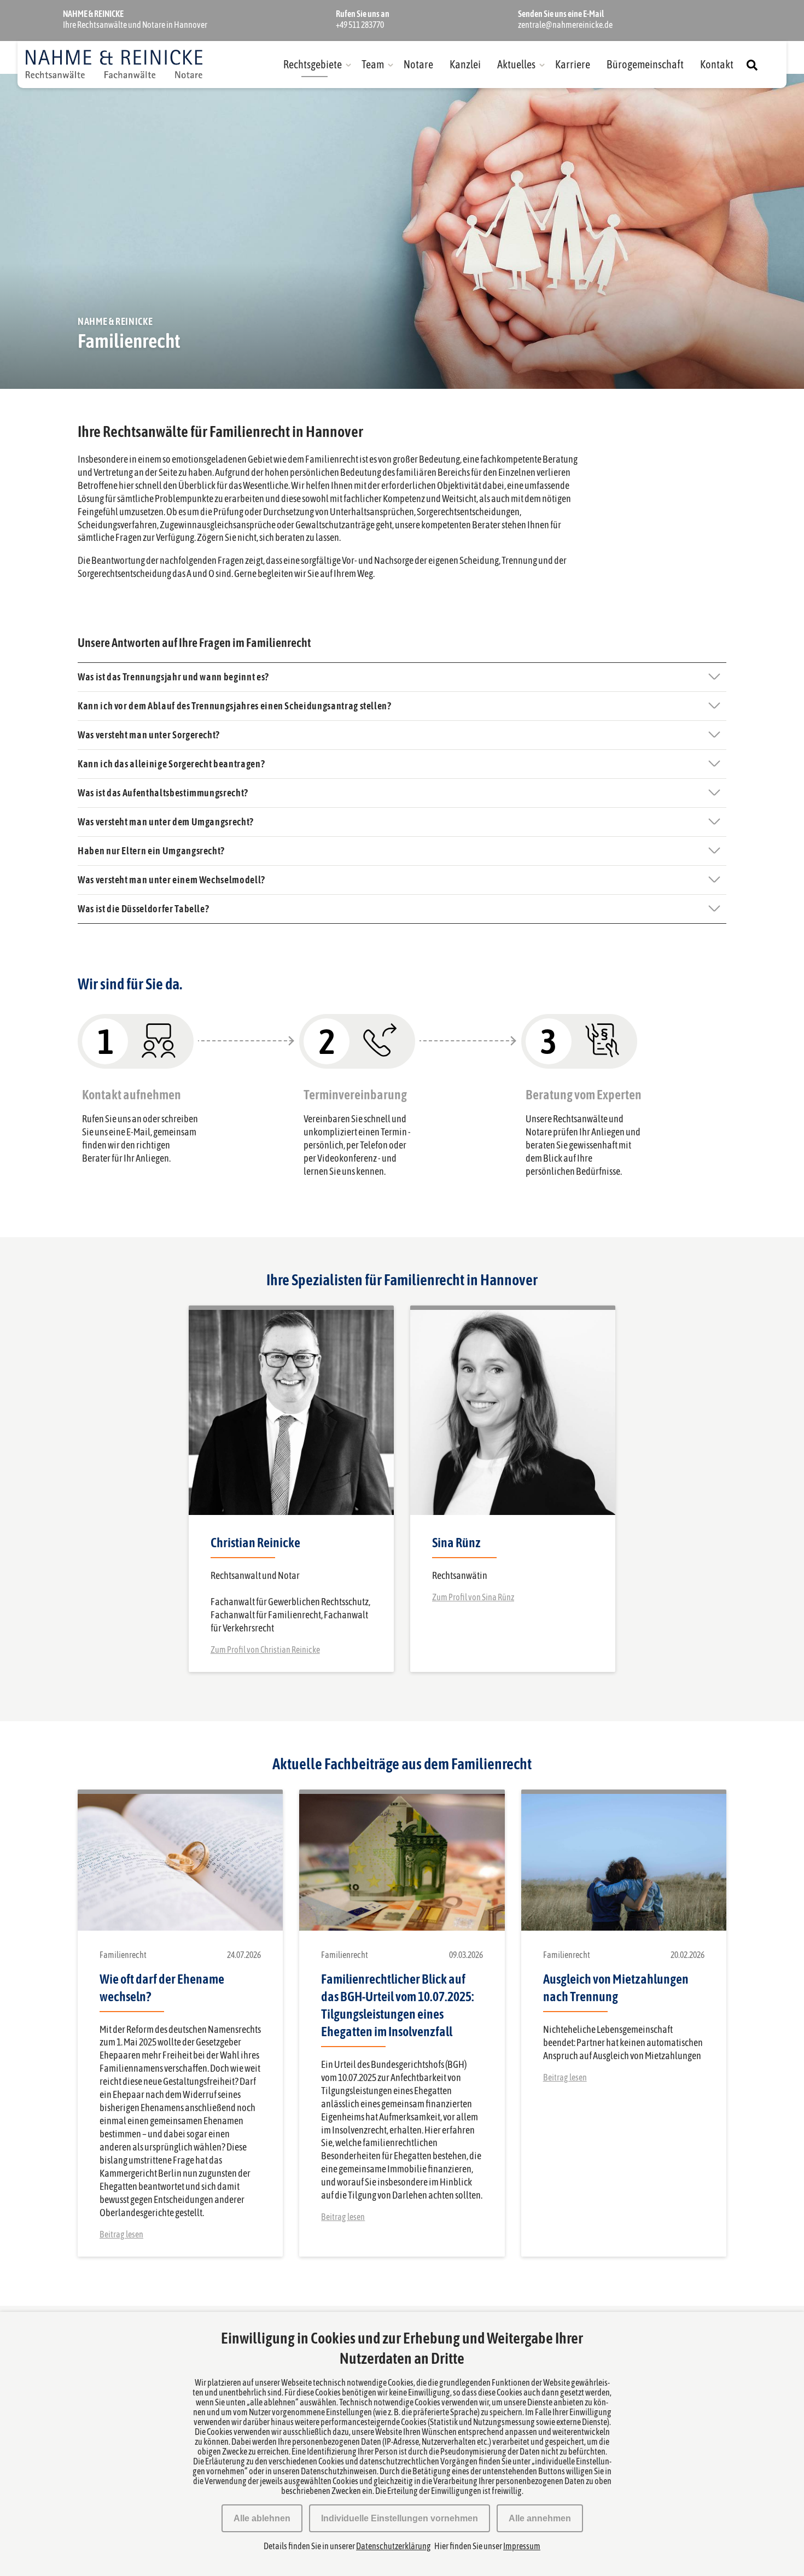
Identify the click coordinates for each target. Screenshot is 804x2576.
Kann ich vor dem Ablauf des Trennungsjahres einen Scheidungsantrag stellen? (235, 706)
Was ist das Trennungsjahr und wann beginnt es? (173, 677)
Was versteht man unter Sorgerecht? (149, 735)
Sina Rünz (456, 1543)
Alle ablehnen (262, 2518)
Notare (418, 64)
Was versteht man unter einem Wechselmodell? (171, 880)
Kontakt (717, 64)
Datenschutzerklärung (394, 2546)
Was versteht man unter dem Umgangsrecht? (166, 822)
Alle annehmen (540, 2518)
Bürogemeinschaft (645, 64)
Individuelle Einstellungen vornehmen (400, 2518)
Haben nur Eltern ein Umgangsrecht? (151, 851)
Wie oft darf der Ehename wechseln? (162, 1988)
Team (373, 64)
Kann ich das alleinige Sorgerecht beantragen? (171, 764)
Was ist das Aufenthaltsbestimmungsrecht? (163, 793)
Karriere (573, 64)
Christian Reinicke (255, 1543)
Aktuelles (516, 64)
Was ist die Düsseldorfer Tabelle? (143, 909)
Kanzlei (465, 64)
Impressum (522, 2546)
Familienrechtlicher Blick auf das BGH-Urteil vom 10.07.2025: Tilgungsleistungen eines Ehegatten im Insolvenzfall (398, 2005)
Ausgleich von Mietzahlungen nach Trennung (616, 1988)
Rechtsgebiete (313, 64)
